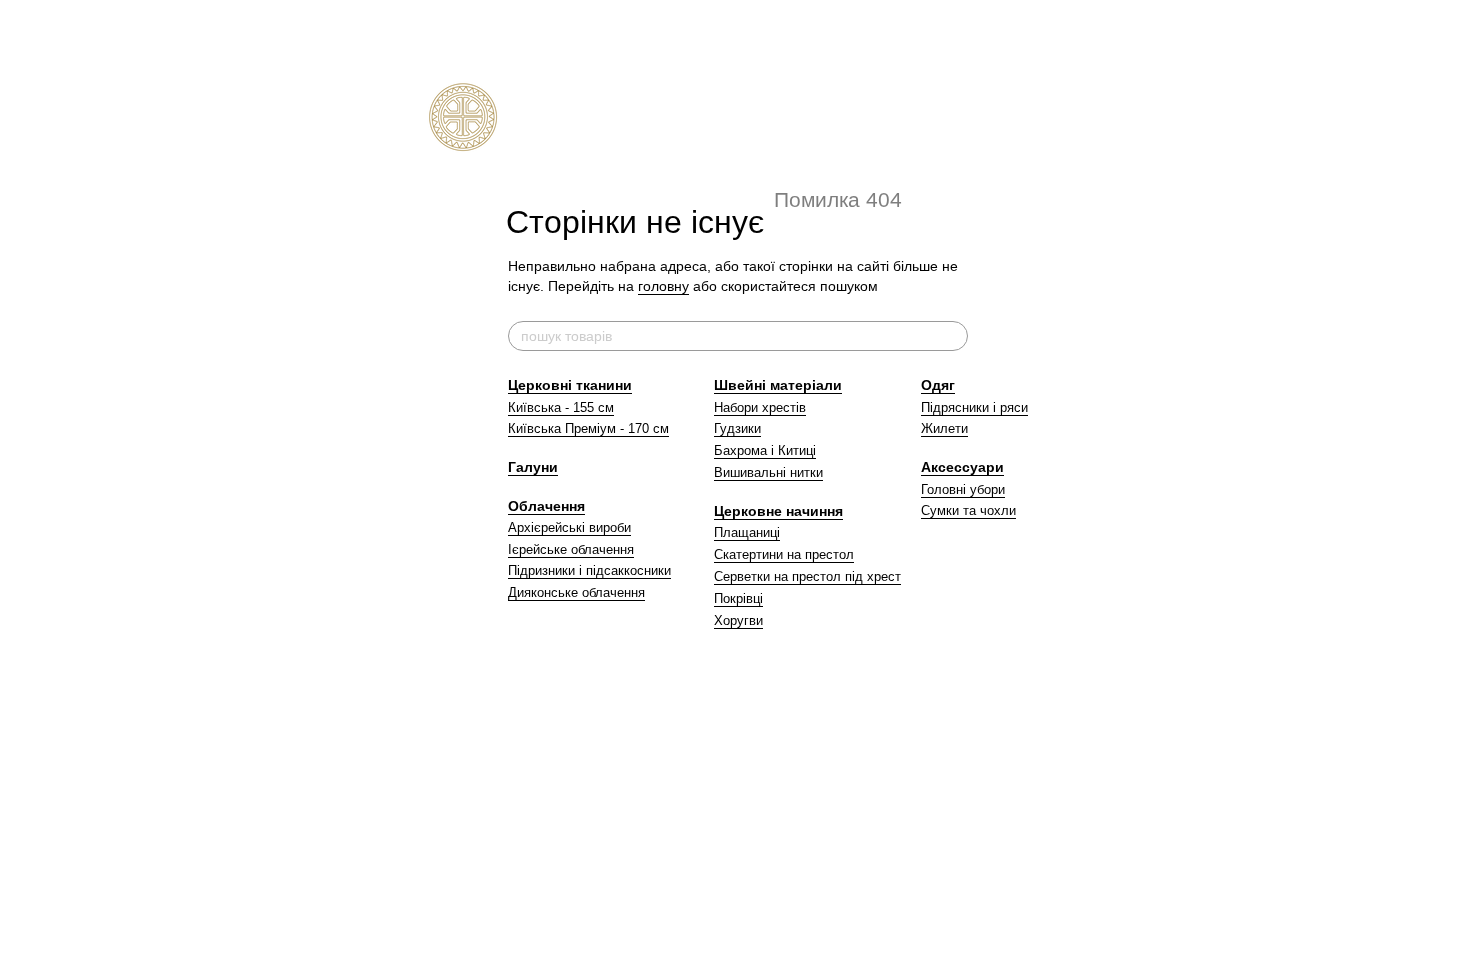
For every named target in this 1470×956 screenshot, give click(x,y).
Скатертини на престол (784, 554)
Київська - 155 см (561, 407)
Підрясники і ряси (974, 407)
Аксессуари (962, 467)
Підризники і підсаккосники (589, 570)
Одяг (938, 385)
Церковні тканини (570, 385)
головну (663, 286)
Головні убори (963, 489)
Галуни (533, 467)
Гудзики (737, 428)
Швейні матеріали (778, 385)
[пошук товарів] (952, 336)
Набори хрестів (760, 407)
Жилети (944, 428)
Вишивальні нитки (768, 472)
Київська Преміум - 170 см (588, 428)
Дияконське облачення (576, 592)
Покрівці (738, 598)
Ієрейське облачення (571, 549)
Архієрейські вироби (569, 527)
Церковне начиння (778, 511)
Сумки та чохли (968, 510)
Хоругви (738, 620)
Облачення (546, 506)
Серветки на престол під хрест (807, 576)
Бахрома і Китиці (765, 450)
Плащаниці (747, 532)
